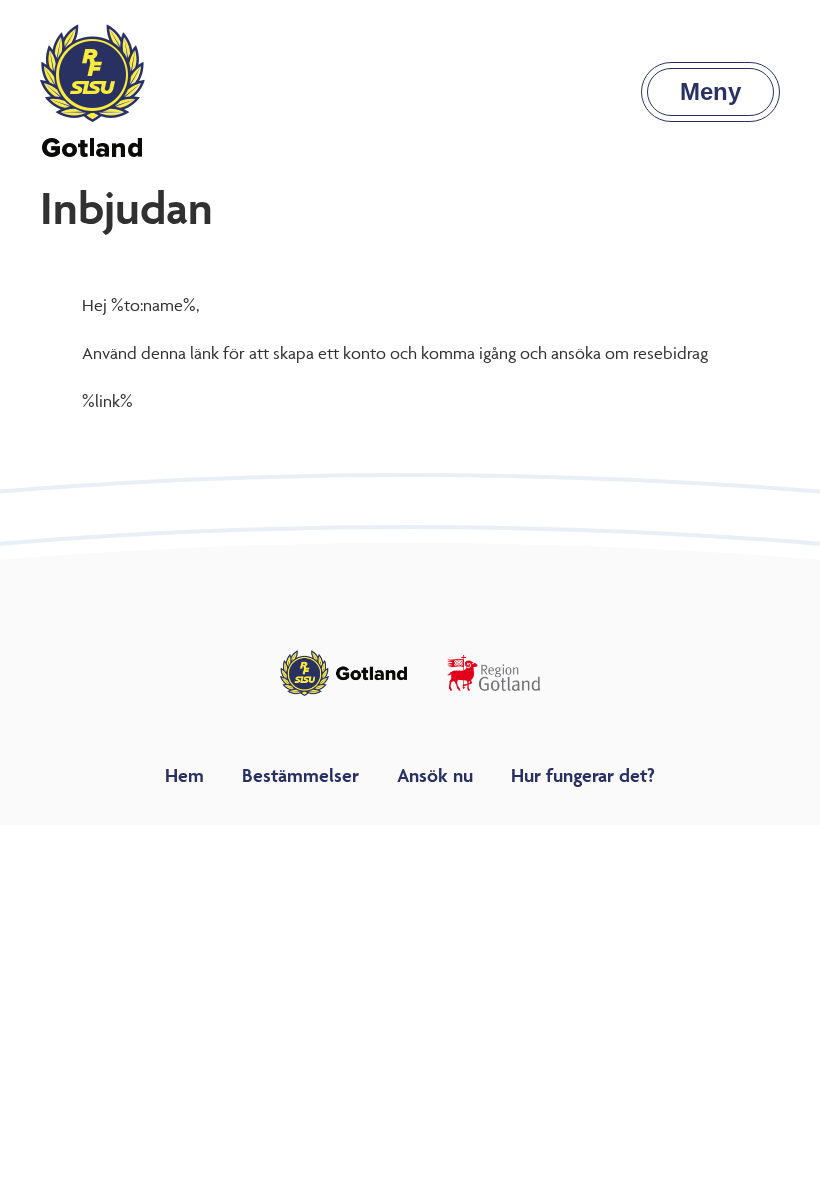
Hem (184, 775)
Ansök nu (435, 775)
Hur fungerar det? (583, 775)
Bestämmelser (300, 775)
